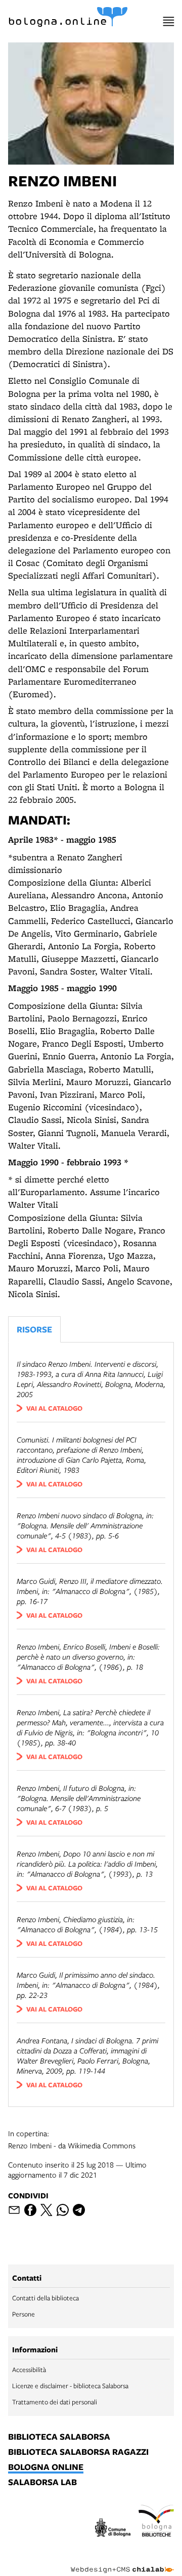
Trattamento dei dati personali (55, 2402)
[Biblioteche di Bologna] (156, 2522)
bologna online (46, 2467)
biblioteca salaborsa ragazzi (78, 2452)
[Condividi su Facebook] (30, 2210)
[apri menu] (169, 21)
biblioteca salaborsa (59, 2437)
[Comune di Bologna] (113, 2529)
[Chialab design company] (122, 2562)
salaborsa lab (42, 2483)
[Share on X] (47, 2210)
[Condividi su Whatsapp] (63, 2210)
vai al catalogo (54, 1408)
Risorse (34, 1329)
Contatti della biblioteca (45, 2298)
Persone (24, 2314)
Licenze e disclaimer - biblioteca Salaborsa (70, 2386)
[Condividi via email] (14, 2210)
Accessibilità (29, 2369)
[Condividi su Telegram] (79, 2210)
